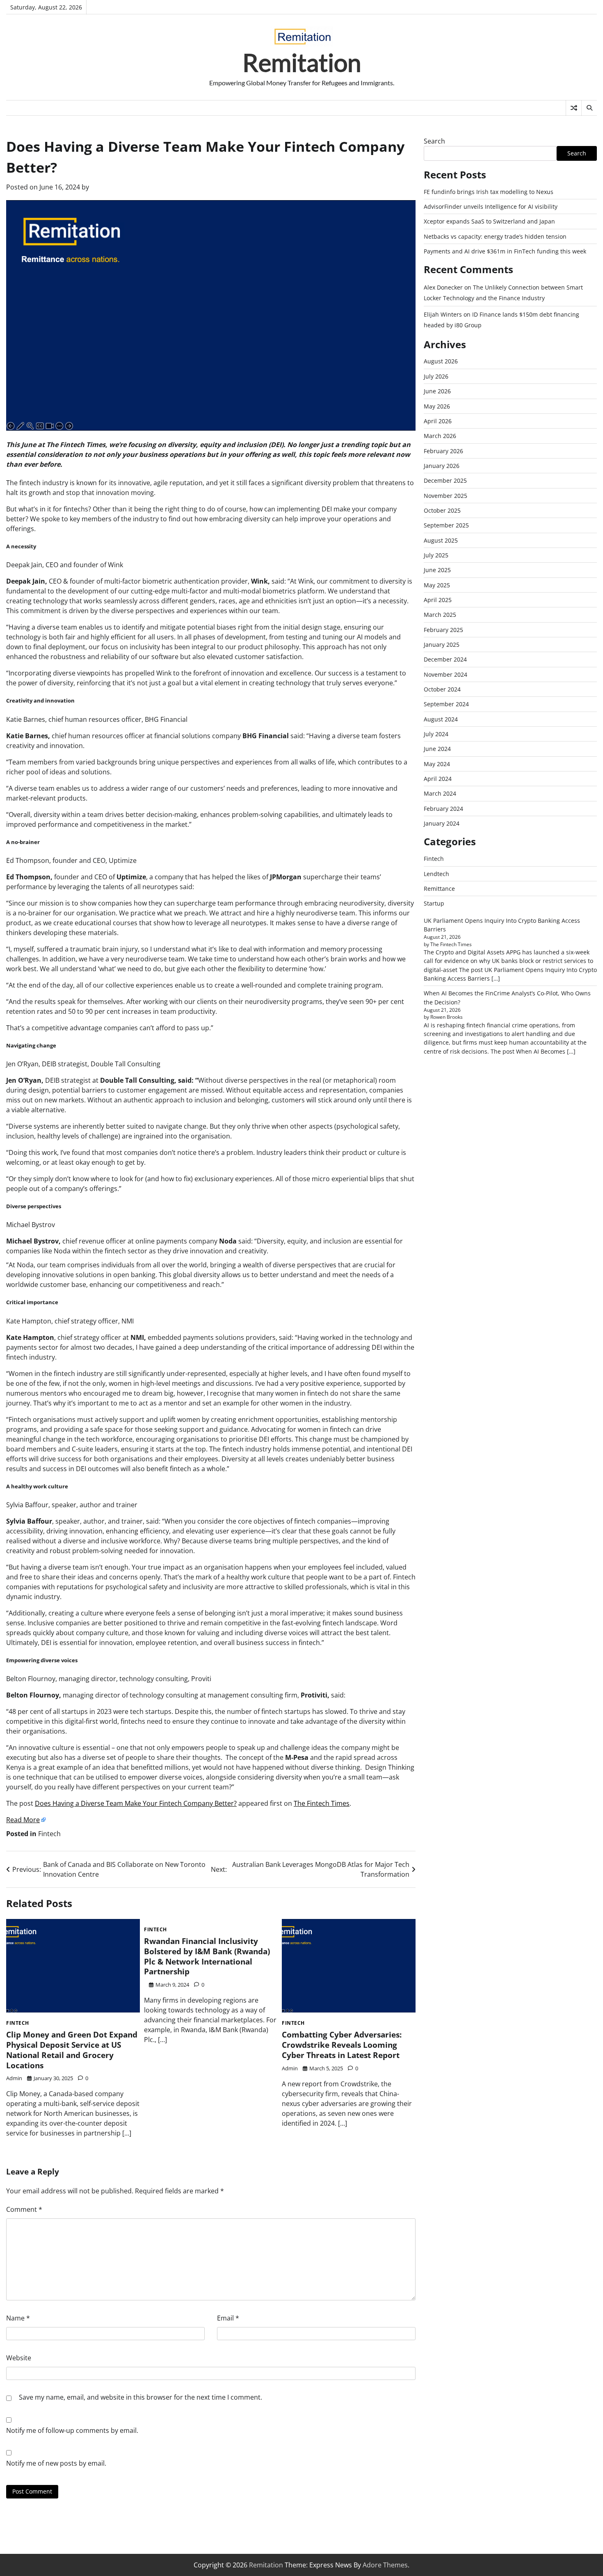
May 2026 (437, 406)
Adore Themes (385, 2565)
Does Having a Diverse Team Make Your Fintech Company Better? (136, 1803)
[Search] (589, 108)
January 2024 (442, 824)
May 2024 (437, 764)
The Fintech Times (322, 1803)
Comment (24, 2209)
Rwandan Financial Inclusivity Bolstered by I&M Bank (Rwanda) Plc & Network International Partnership (207, 1956)
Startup (434, 904)
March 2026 (440, 436)
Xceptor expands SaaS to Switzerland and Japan (489, 222)
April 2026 (438, 421)
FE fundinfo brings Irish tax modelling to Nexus (489, 192)
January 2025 (442, 645)
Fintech (49, 1834)
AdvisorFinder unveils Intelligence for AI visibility (491, 207)
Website (19, 2358)
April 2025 (438, 600)
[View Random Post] (574, 108)
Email (228, 2318)
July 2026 (436, 376)
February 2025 (443, 630)
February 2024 (443, 809)
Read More (23, 1820)
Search (434, 141)
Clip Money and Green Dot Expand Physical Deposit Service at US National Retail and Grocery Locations (72, 2050)
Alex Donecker (443, 288)
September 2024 (446, 704)
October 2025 (442, 511)
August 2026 (441, 362)
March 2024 (440, 794)
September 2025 (446, 526)
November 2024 (445, 674)
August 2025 (441, 540)
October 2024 (442, 690)
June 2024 (437, 749)
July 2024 (436, 734)
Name (18, 2318)
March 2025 (440, 615)
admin (14, 2078)
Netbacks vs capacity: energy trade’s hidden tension (495, 236)
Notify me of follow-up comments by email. (72, 2430)
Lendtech (436, 874)
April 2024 (438, 779)
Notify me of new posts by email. (56, 2463)
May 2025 (437, 585)
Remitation (302, 62)
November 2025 (445, 496)
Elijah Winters (443, 315)
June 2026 (437, 391)
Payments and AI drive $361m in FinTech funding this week (505, 252)
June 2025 (437, 570)
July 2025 (436, 556)
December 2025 (445, 481)
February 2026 (443, 451)
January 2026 (442, 466)
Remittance (439, 889)
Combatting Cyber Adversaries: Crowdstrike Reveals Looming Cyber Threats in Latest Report (342, 2045)
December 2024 (445, 660)
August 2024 (441, 719)
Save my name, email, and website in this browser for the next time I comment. (140, 2397)
